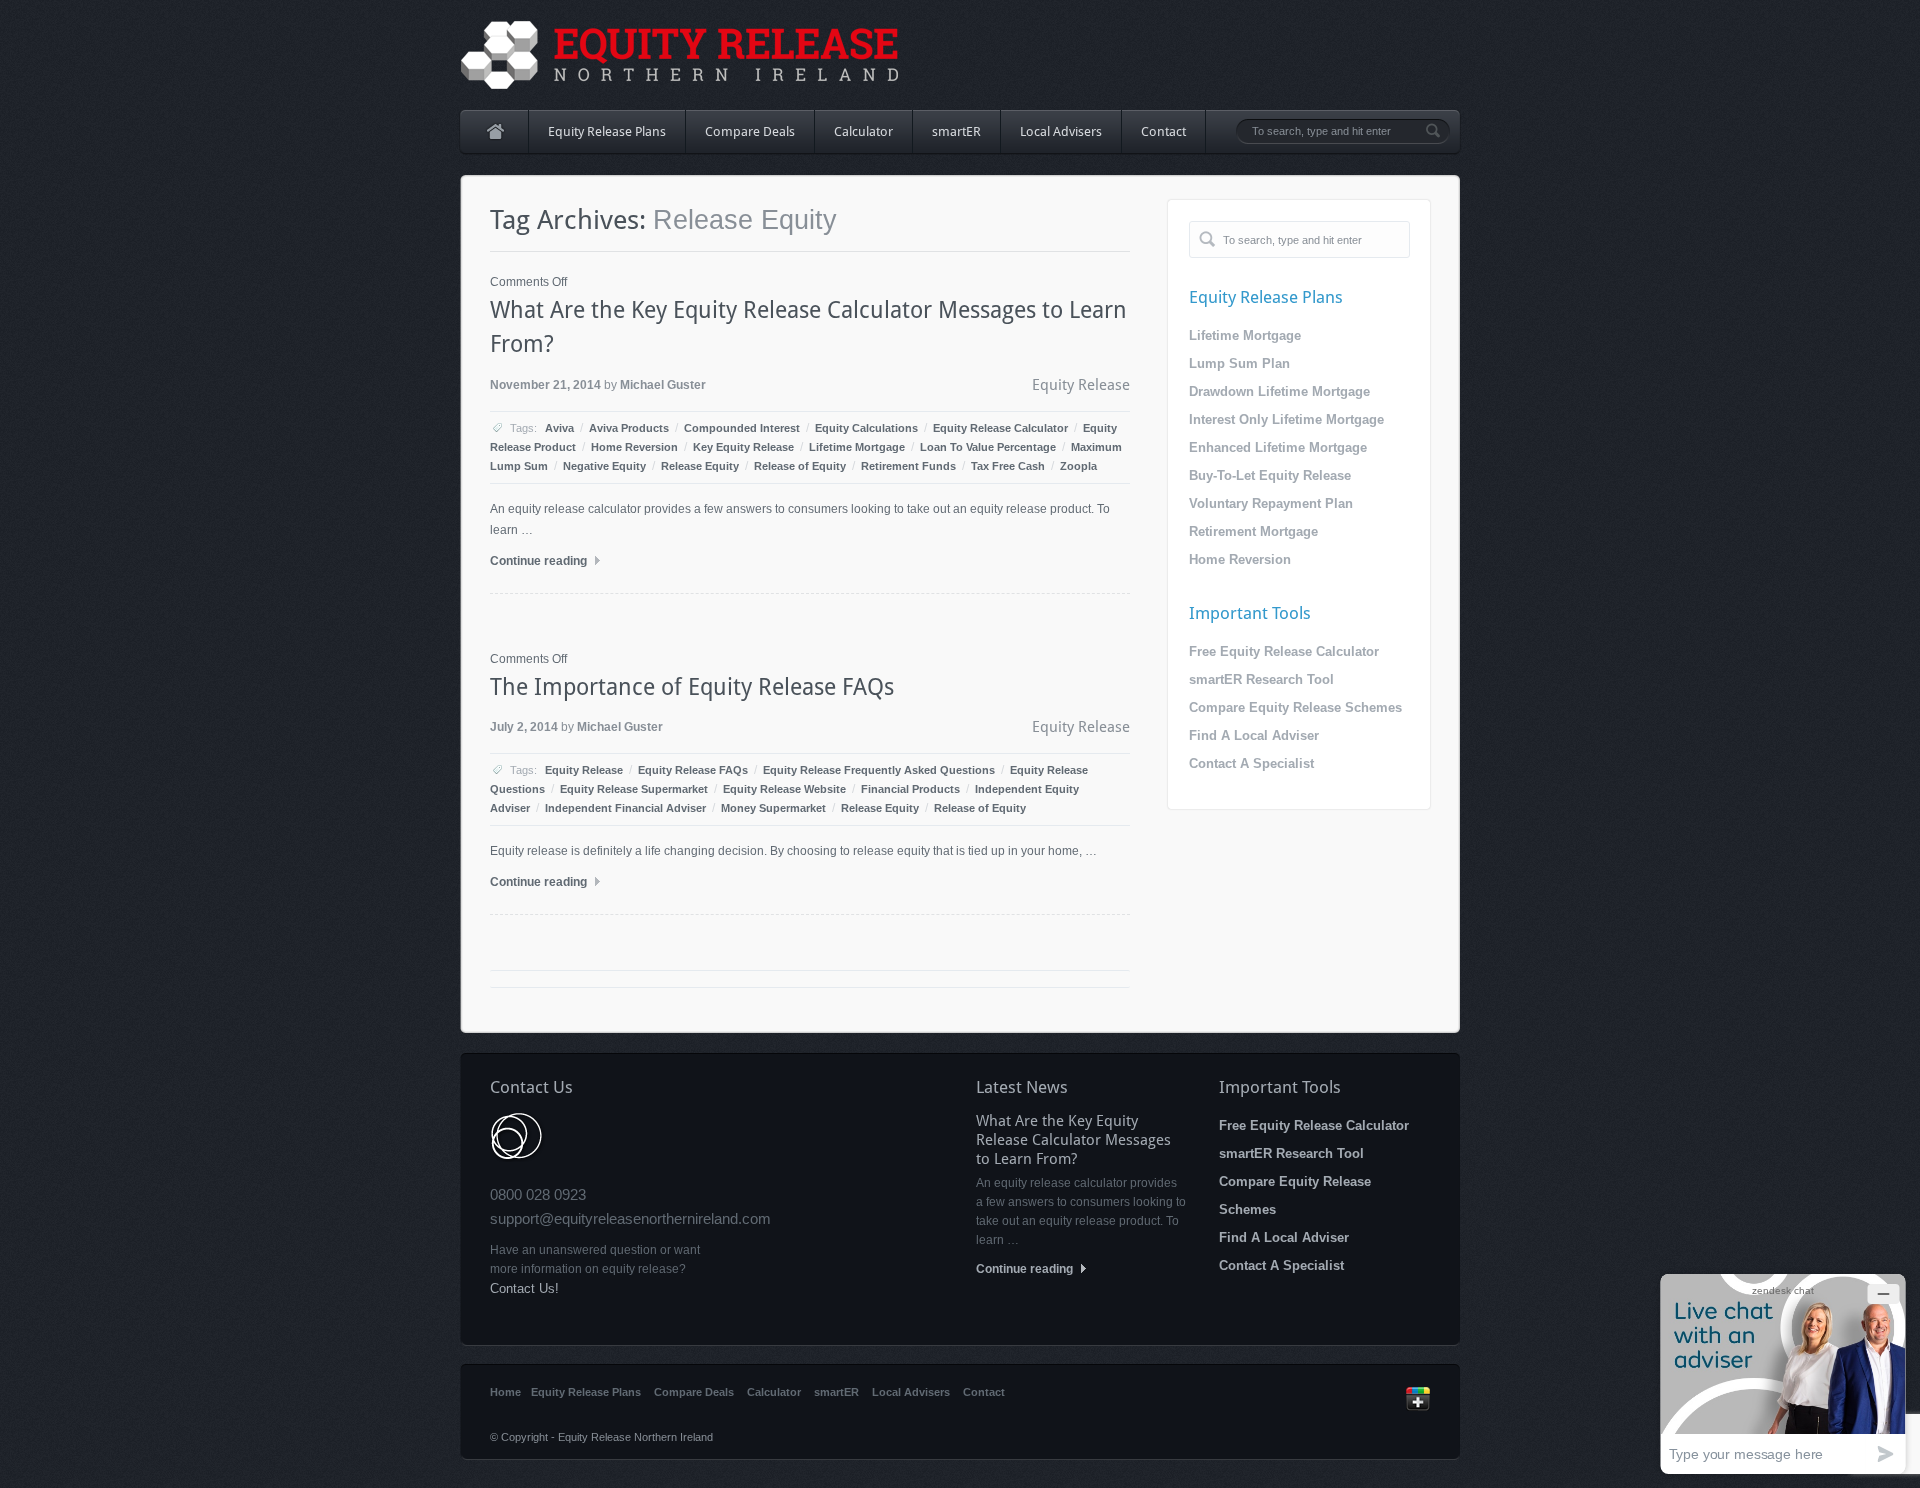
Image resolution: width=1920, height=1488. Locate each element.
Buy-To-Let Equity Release (1270, 475)
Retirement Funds (908, 466)
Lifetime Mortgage (857, 447)
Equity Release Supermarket (634, 789)
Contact (1163, 131)
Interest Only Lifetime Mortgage (1286, 419)
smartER (956, 131)
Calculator (863, 131)
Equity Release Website (784, 789)
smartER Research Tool (1261, 679)
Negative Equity (604, 466)
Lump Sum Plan (1239, 363)
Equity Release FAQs (693, 770)
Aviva (559, 428)
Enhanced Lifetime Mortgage (1278, 447)
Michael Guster (663, 385)
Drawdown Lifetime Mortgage (1279, 391)
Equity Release (1081, 385)
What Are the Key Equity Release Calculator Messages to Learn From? (1073, 1140)
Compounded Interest (742, 428)
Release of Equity (800, 466)
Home (494, 131)
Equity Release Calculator (1000, 428)
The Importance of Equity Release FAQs (692, 687)
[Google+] (1418, 1407)
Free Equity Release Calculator (1284, 651)
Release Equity (700, 466)
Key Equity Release (743, 447)
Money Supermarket (773, 808)
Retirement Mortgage (1253, 531)
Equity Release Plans (597, 138)
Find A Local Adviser (1254, 735)
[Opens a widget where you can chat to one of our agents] (1783, 1373)
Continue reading (540, 561)
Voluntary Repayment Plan (1271, 503)
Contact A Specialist (1251, 763)
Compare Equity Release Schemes (1295, 707)
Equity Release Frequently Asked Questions (879, 770)
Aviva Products (629, 428)
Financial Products (910, 789)
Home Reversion (634, 447)
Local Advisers (1061, 131)
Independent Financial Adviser (625, 808)
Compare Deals (750, 131)
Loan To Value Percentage (988, 447)
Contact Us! (524, 1288)
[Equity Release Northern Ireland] (680, 55)
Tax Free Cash (1008, 466)
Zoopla (1078, 466)
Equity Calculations (866, 428)
